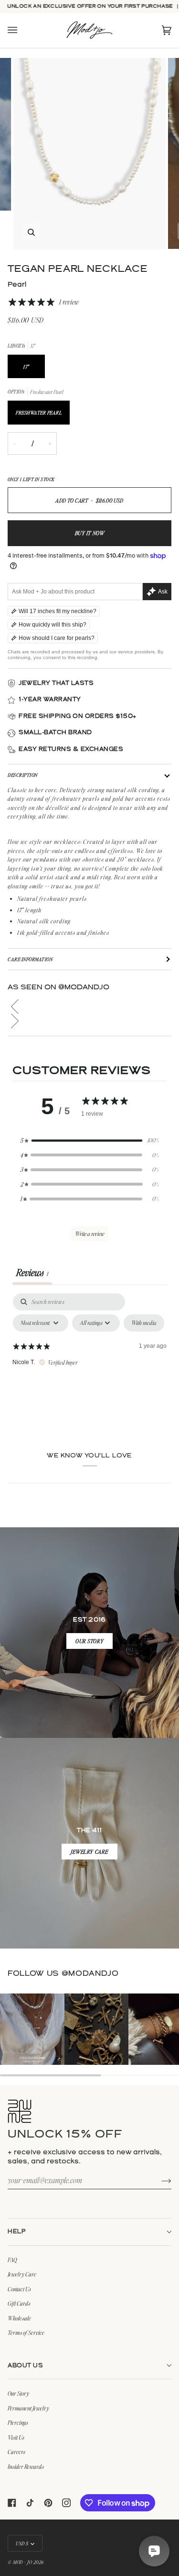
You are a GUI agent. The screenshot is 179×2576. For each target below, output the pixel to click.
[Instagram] (66, 2503)
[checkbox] (144, 1323)
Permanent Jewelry (28, 2408)
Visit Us (16, 2437)
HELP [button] (17, 2232)
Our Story (18, 2393)
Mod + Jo (22, 2562)
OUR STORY (89, 1641)
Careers (16, 2452)
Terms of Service (26, 2332)
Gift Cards (19, 2303)
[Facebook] (12, 2503)
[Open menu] (22, 30)
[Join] (159, 2180)
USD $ (22, 2543)
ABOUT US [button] (25, 2366)
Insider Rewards (26, 2466)
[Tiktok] (30, 2503)
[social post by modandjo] (32, 2029)
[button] (89, 1007)
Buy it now (90, 533)
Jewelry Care (22, 2274)
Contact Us (19, 2289)
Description (23, 775)
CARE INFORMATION (30, 959)
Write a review (90, 1234)
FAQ (12, 2260)
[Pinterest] (48, 2503)
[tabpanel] (89, 1365)
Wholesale (19, 2318)
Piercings (18, 2422)
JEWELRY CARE (89, 1852)
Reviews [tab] (32, 1272)
